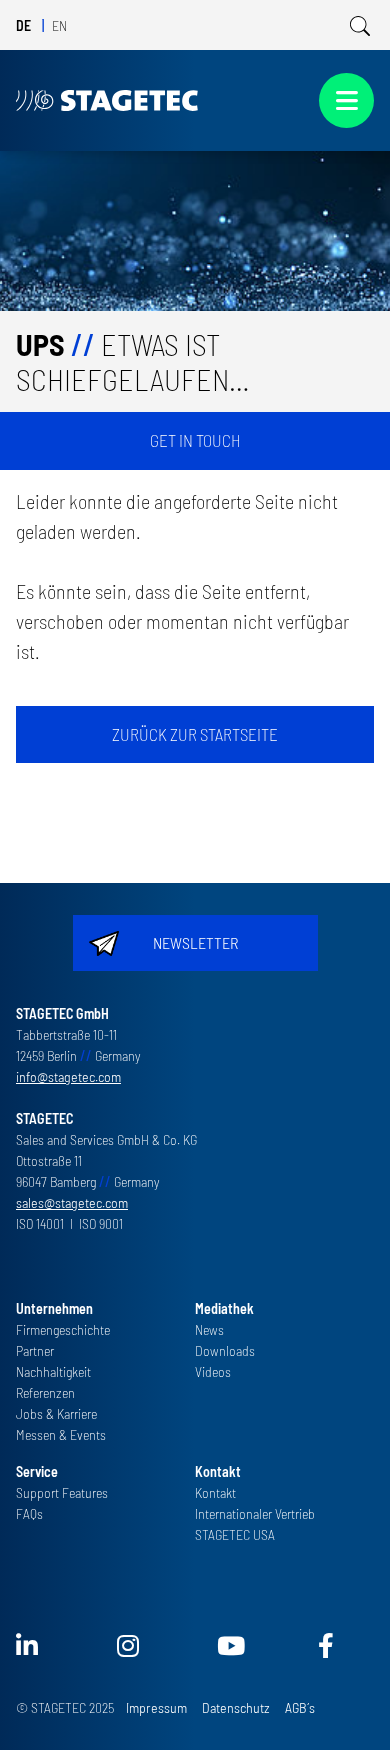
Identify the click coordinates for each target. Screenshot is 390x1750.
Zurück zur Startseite (195, 734)
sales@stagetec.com (72, 1202)
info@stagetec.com (68, 1076)
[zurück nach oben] (346, 1706)
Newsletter (195, 942)
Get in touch (195, 440)
